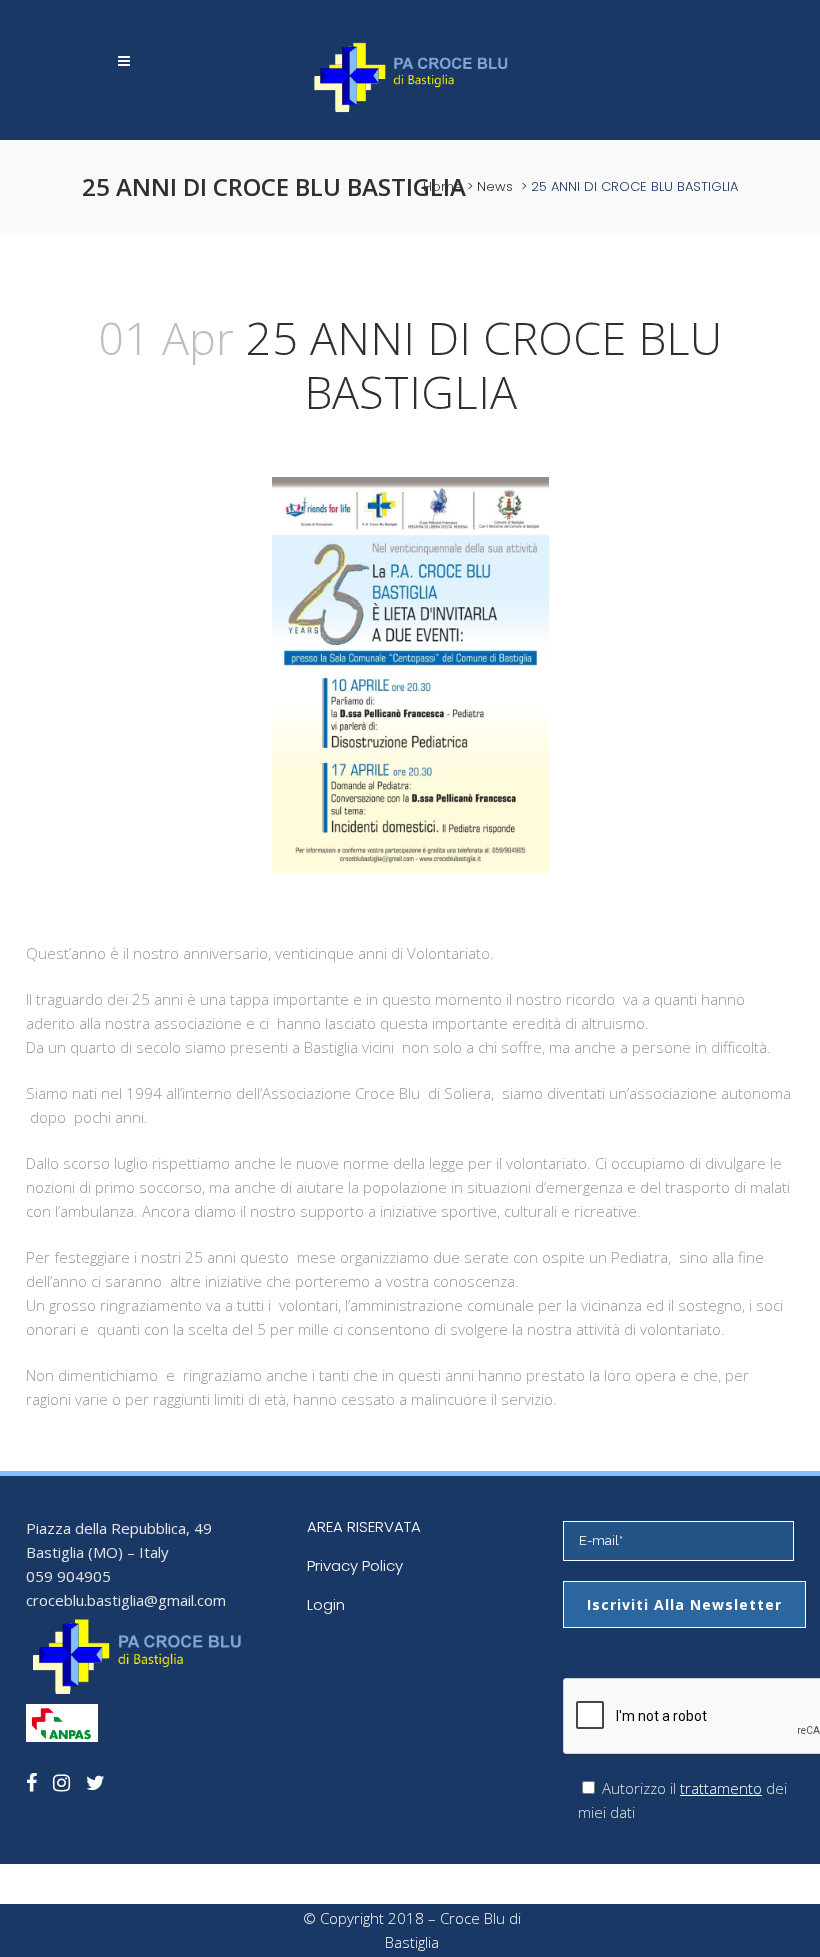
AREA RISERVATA (364, 1526)
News (495, 186)
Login (326, 1604)
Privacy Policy (355, 1565)
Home (443, 186)
